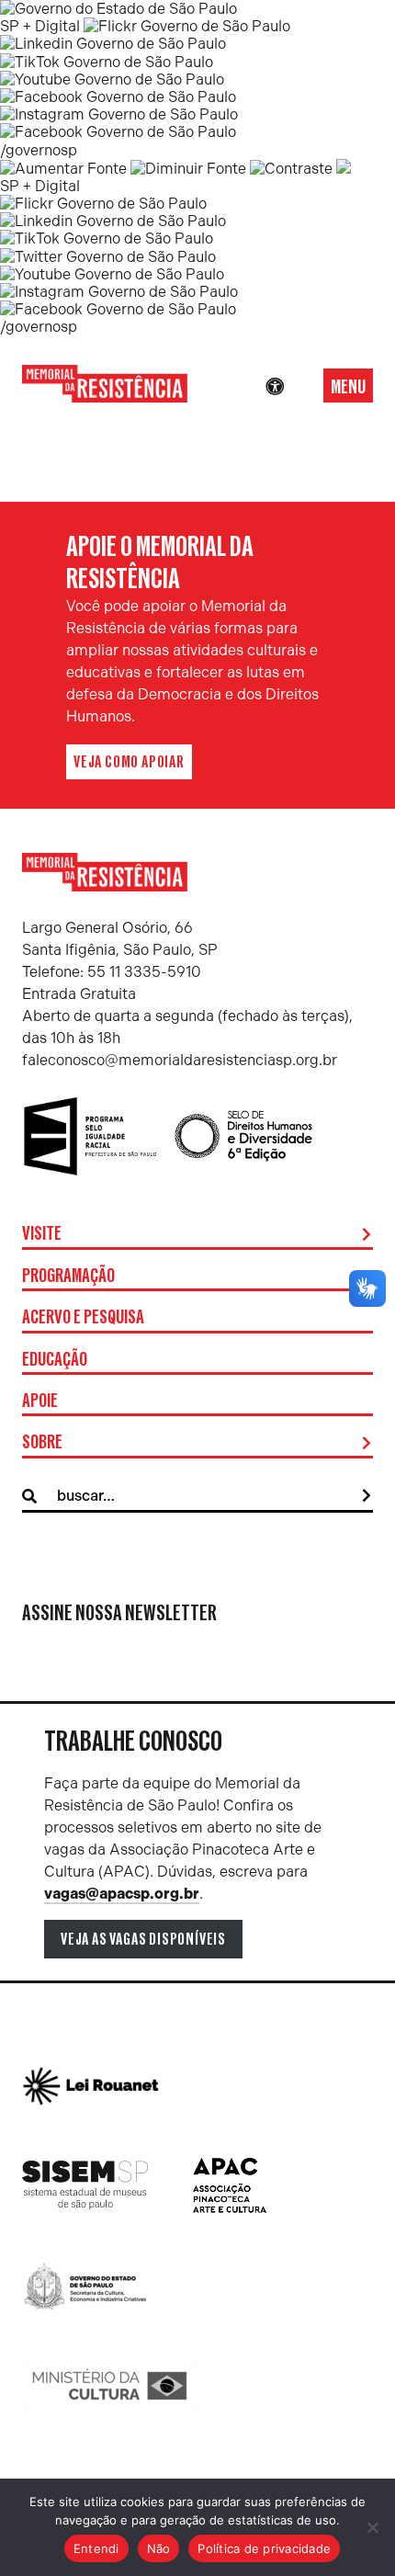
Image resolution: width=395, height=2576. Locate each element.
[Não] (372, 2527)
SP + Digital (40, 26)
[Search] (367, 1496)
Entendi (96, 2548)
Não (159, 2548)
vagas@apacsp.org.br (122, 1894)
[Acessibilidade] (275, 387)
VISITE (42, 1234)
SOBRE (42, 1443)
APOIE (40, 1401)
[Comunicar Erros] (344, 169)
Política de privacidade (264, 2548)
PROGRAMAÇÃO (68, 1277)
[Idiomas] (300, 387)
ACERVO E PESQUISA (83, 1318)
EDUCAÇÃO (55, 1360)
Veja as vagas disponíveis (143, 1939)
